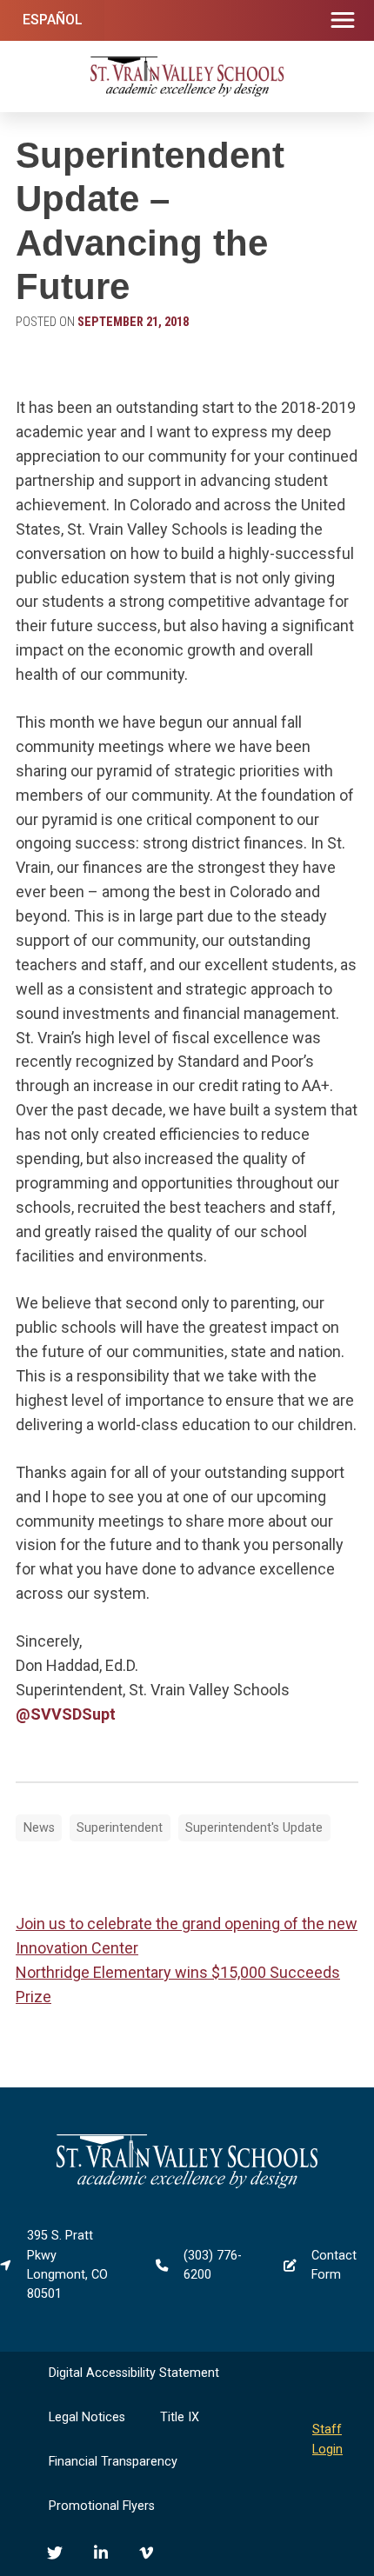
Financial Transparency (113, 2462)
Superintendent (120, 1828)
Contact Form (334, 2265)
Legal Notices (87, 2417)
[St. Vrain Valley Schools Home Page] (187, 2184)
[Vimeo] (146, 2553)
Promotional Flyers (102, 2506)
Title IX (180, 2417)
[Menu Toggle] (343, 21)
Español (53, 20)
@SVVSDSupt (66, 1714)
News (39, 1828)
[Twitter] (55, 2553)
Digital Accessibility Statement (134, 2373)
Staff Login (327, 2439)
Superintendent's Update (254, 1828)
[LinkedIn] (101, 2553)
